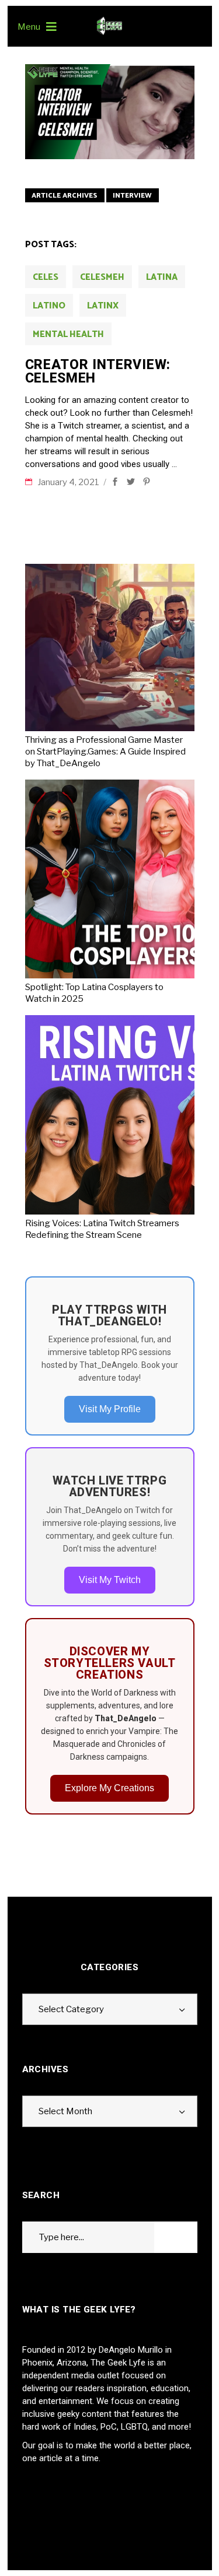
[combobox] (110, 2009)
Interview (132, 196)
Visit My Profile (110, 1409)
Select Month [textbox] (65, 2111)
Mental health (68, 334)
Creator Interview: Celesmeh (98, 371)
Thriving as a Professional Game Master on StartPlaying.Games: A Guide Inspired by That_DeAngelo (105, 752)
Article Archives (65, 196)
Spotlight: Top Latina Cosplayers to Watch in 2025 (94, 993)
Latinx (103, 306)
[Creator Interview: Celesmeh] (110, 112)
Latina (162, 277)
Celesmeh (102, 277)
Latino (49, 306)
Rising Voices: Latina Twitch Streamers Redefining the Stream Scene (102, 1229)
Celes (46, 277)
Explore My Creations (109, 1788)
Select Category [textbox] (71, 2009)
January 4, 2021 (69, 482)
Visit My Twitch (110, 1580)
